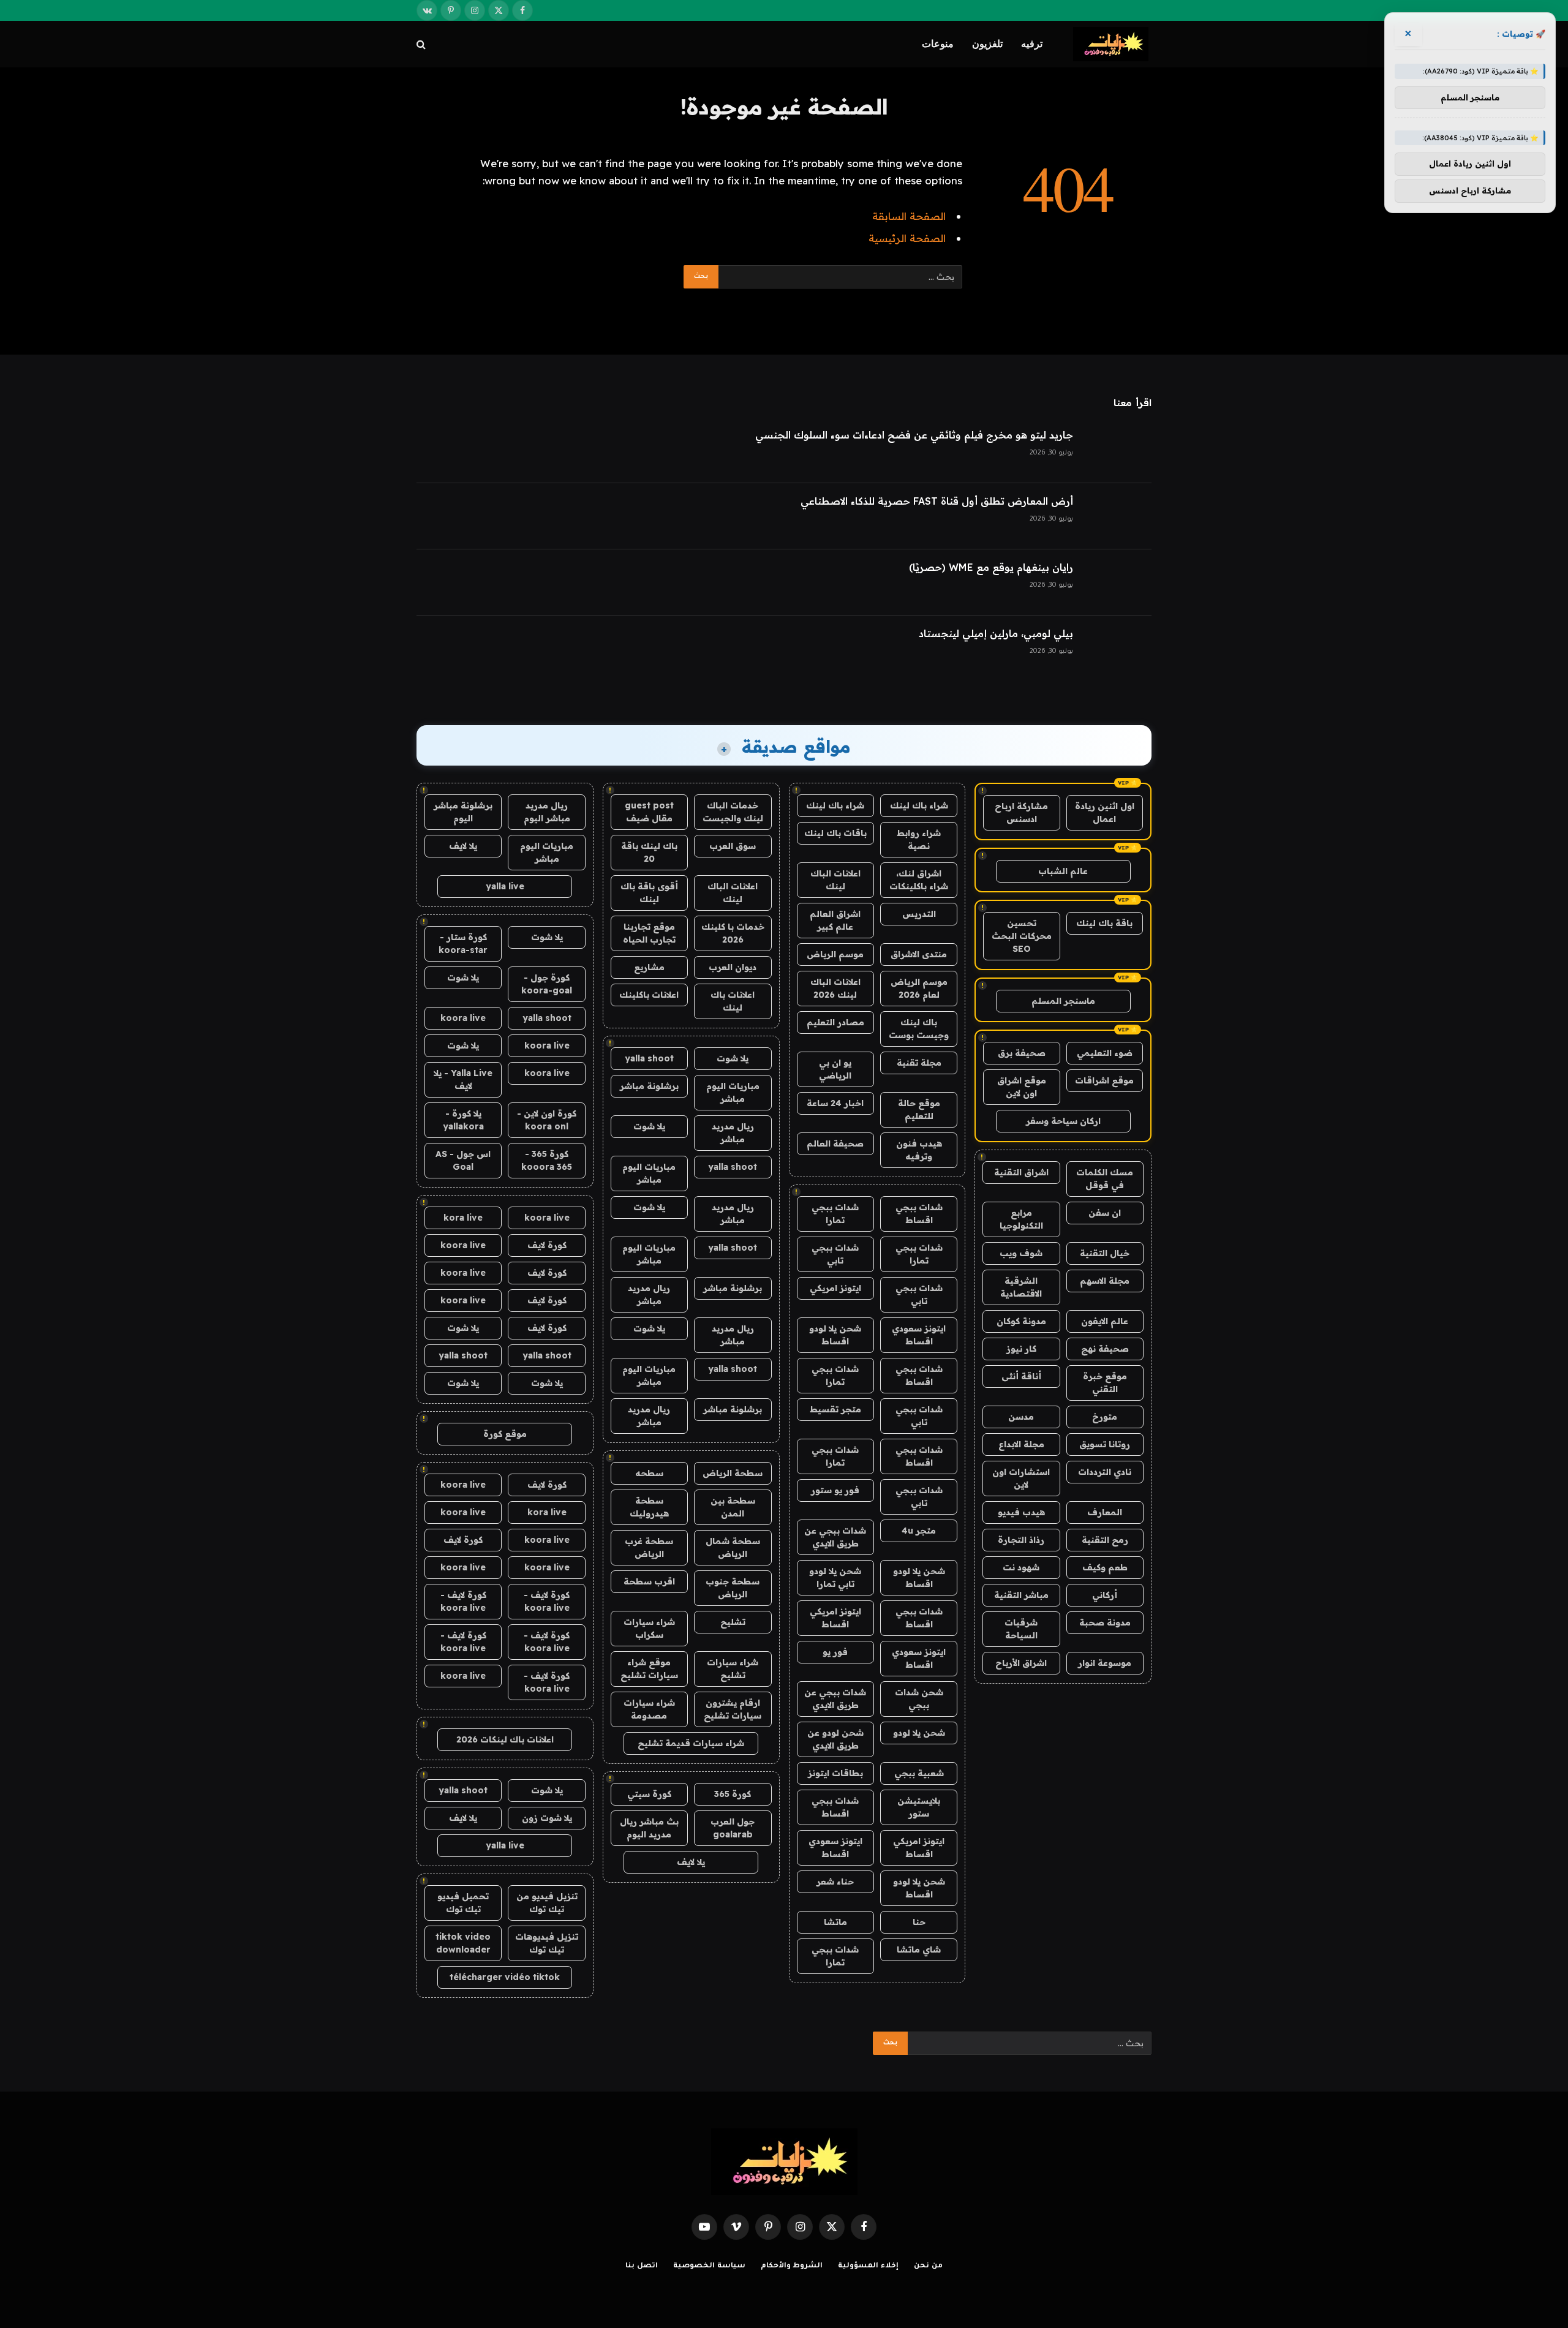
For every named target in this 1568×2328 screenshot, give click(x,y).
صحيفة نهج (1105, 1349)
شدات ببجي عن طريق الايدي (835, 1537)
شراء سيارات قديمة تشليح (691, 1743)
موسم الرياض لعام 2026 (919, 988)
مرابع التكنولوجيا (1021, 1219)
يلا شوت (733, 1058)
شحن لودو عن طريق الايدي (835, 1739)
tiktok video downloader (463, 1943)
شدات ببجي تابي (835, 1254)
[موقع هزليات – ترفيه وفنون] (1112, 44)
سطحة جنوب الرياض (733, 1588)
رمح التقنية (1105, 1540)
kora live (463, 1218)
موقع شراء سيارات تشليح (649, 1669)
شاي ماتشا (919, 1949)
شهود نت (1021, 1567)
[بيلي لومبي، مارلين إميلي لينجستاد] (1118, 649)
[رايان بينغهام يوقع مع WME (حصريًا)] (1118, 582)
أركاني (1105, 1595)
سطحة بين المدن (733, 1507)
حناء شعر (835, 1882)
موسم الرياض (835, 954)
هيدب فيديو (1021, 1512)
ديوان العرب (733, 967)
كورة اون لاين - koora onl (547, 1120)
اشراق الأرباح (1021, 1663)
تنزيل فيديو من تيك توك (547, 1903)
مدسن (1021, 1417)
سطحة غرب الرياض (649, 1547)
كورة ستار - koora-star (463, 944)
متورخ (1105, 1417)
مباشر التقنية (1021, 1595)
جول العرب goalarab (733, 1828)
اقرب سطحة (649, 1581)
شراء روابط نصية (919, 839)
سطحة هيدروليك (649, 1507)
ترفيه (1032, 44)
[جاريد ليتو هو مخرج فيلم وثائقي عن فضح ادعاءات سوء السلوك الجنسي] (1118, 450)
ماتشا (835, 1922)
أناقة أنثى (1021, 1376)
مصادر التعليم (835, 1022)
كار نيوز (1021, 1349)
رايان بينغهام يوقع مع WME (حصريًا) (991, 567)
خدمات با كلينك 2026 (733, 933)
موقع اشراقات (1104, 1080)
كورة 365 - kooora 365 (547, 1160)
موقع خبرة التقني (1105, 1383)
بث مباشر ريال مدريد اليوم (649, 1828)
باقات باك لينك (835, 833)
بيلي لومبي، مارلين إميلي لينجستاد (996, 633)
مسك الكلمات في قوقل (1105, 1179)
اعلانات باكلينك (649, 995)
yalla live (505, 886)
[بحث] (422, 44)
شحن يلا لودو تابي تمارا (835, 1577)
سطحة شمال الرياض (733, 1547)
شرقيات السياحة (1021, 1629)
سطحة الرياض (733, 1473)
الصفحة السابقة (909, 216)
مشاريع (649, 967)
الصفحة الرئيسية (907, 238)
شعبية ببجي (919, 1773)
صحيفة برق (1022, 1053)
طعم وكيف (1105, 1567)
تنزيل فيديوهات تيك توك (547, 1943)
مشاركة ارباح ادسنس (1021, 812)
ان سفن (1105, 1213)
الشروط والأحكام (792, 2266)
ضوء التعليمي (1105, 1053)
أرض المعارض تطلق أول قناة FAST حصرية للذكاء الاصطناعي (937, 501)
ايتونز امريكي (835, 1288)
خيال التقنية (1105, 1253)
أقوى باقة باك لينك (649, 893)
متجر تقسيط (835, 1409)
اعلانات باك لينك (733, 1001)
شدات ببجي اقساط (919, 1214)
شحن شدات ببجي (919, 1699)
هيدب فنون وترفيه (919, 1150)
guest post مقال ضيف (649, 812)
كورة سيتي (649, 1794)
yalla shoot (649, 1058)
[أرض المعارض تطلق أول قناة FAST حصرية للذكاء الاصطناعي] (1118, 516)
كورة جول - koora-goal (547, 984)
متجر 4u (919, 1531)
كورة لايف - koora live (547, 1601)
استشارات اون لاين (1021, 1478)
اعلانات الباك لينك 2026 (835, 988)
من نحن (928, 2266)
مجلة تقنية (919, 1063)
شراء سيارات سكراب (649, 1628)
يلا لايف (691, 1862)
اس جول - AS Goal (463, 1160)
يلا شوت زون (547, 1818)
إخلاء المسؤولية (868, 2266)
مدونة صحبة (1105, 1622)
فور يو (835, 1652)
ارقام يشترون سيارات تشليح (733, 1709)
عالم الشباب (1063, 871)
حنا (919, 1922)
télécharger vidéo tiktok (505, 1977)
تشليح (733, 1622)
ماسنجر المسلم (1063, 1001)
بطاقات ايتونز (835, 1773)
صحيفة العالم (835, 1143)
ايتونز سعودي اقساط (919, 1335)
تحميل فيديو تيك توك (463, 1903)
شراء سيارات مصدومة (649, 1709)
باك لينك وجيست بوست (919, 1029)
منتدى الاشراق (919, 954)
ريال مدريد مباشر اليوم (547, 812)
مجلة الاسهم (1105, 1281)
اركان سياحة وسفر (1063, 1121)
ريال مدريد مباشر (733, 1133)
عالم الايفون (1105, 1321)
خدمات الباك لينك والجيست (733, 812)
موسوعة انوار (1105, 1663)
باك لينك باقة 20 (649, 852)
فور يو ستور (835, 1490)
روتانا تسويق (1105, 1444)
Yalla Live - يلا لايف (463, 1079)
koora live (463, 1018)
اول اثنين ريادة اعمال (1105, 812)
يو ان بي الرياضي (835, 1069)
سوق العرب (733, 846)
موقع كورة (505, 1434)
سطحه (649, 1473)
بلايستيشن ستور (919, 1807)
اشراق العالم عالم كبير (835, 920)
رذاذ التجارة (1021, 1540)
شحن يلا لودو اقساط (835, 1335)
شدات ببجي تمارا (835, 1214)
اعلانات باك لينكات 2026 (505, 1739)
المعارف (1105, 1512)
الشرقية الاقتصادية (1021, 1287)
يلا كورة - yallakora (463, 1120)
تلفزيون (987, 44)
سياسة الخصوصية (709, 2266)
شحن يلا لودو (919, 1733)
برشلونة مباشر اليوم (463, 812)
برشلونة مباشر (649, 1086)
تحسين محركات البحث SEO (1022, 936)
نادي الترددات (1105, 1472)
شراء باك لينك (919, 805)
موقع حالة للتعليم (919, 1109)
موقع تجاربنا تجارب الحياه (649, 933)
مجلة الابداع (1021, 1444)
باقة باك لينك (1104, 923)
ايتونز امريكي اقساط (835, 1618)
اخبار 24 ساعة (835, 1103)
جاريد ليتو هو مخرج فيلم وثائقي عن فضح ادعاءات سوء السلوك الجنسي (914, 435)
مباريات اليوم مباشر (733, 1092)
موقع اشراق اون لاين (1022, 1087)
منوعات (938, 44)
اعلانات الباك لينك (835, 880)
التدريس (919, 914)
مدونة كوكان (1021, 1321)
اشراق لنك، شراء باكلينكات (919, 880)
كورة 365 (733, 1794)
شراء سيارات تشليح (733, 1669)
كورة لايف (547, 1245)
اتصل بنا (642, 2266)
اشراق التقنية (1021, 1172)
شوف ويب (1021, 1253)
